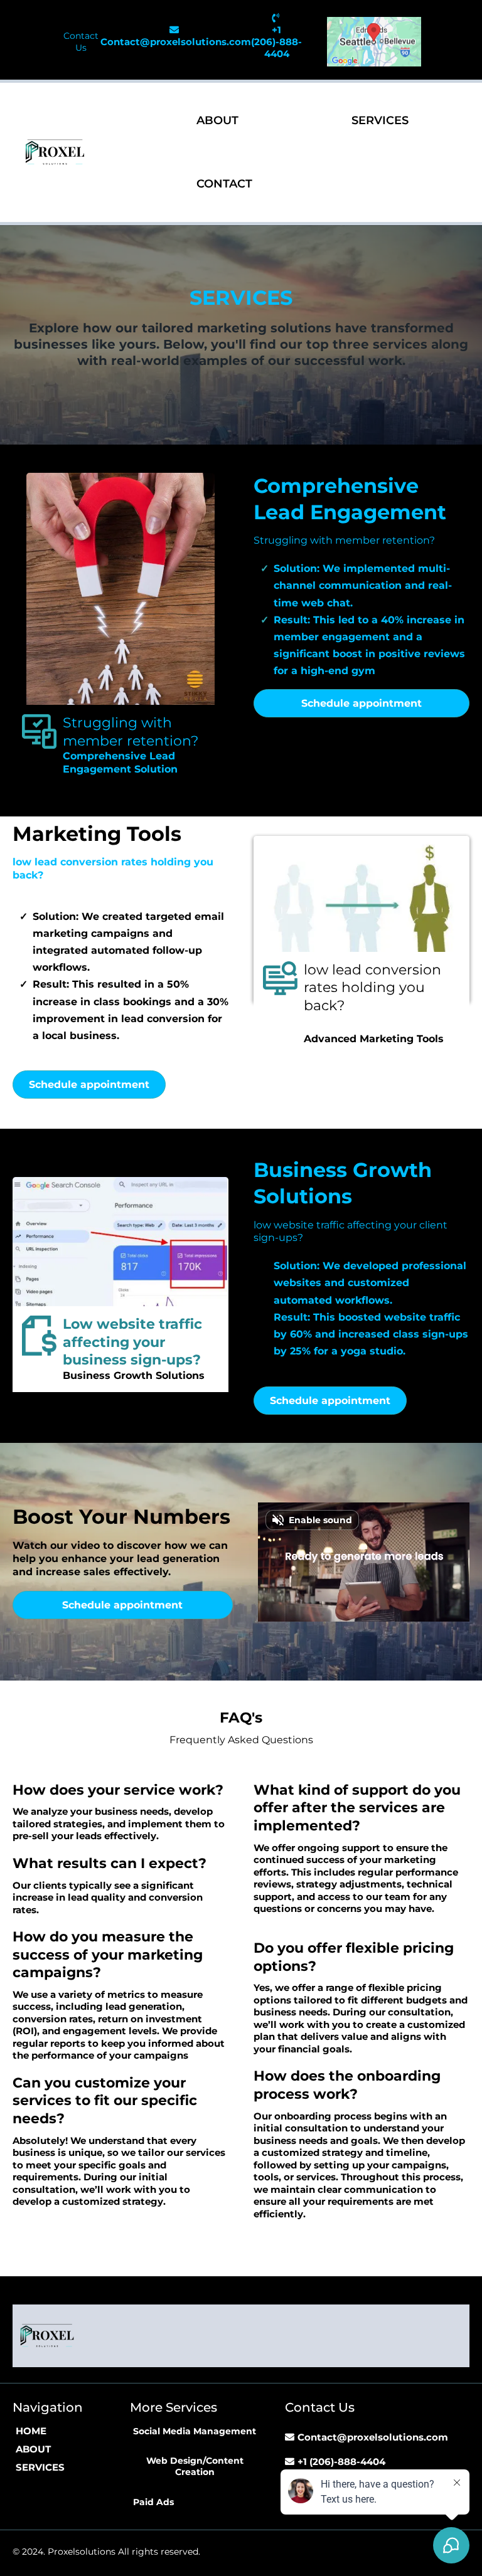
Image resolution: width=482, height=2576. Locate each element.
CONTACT (224, 184)
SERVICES (380, 120)
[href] (374, 42)
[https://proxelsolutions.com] (55, 152)
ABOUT (217, 120)
